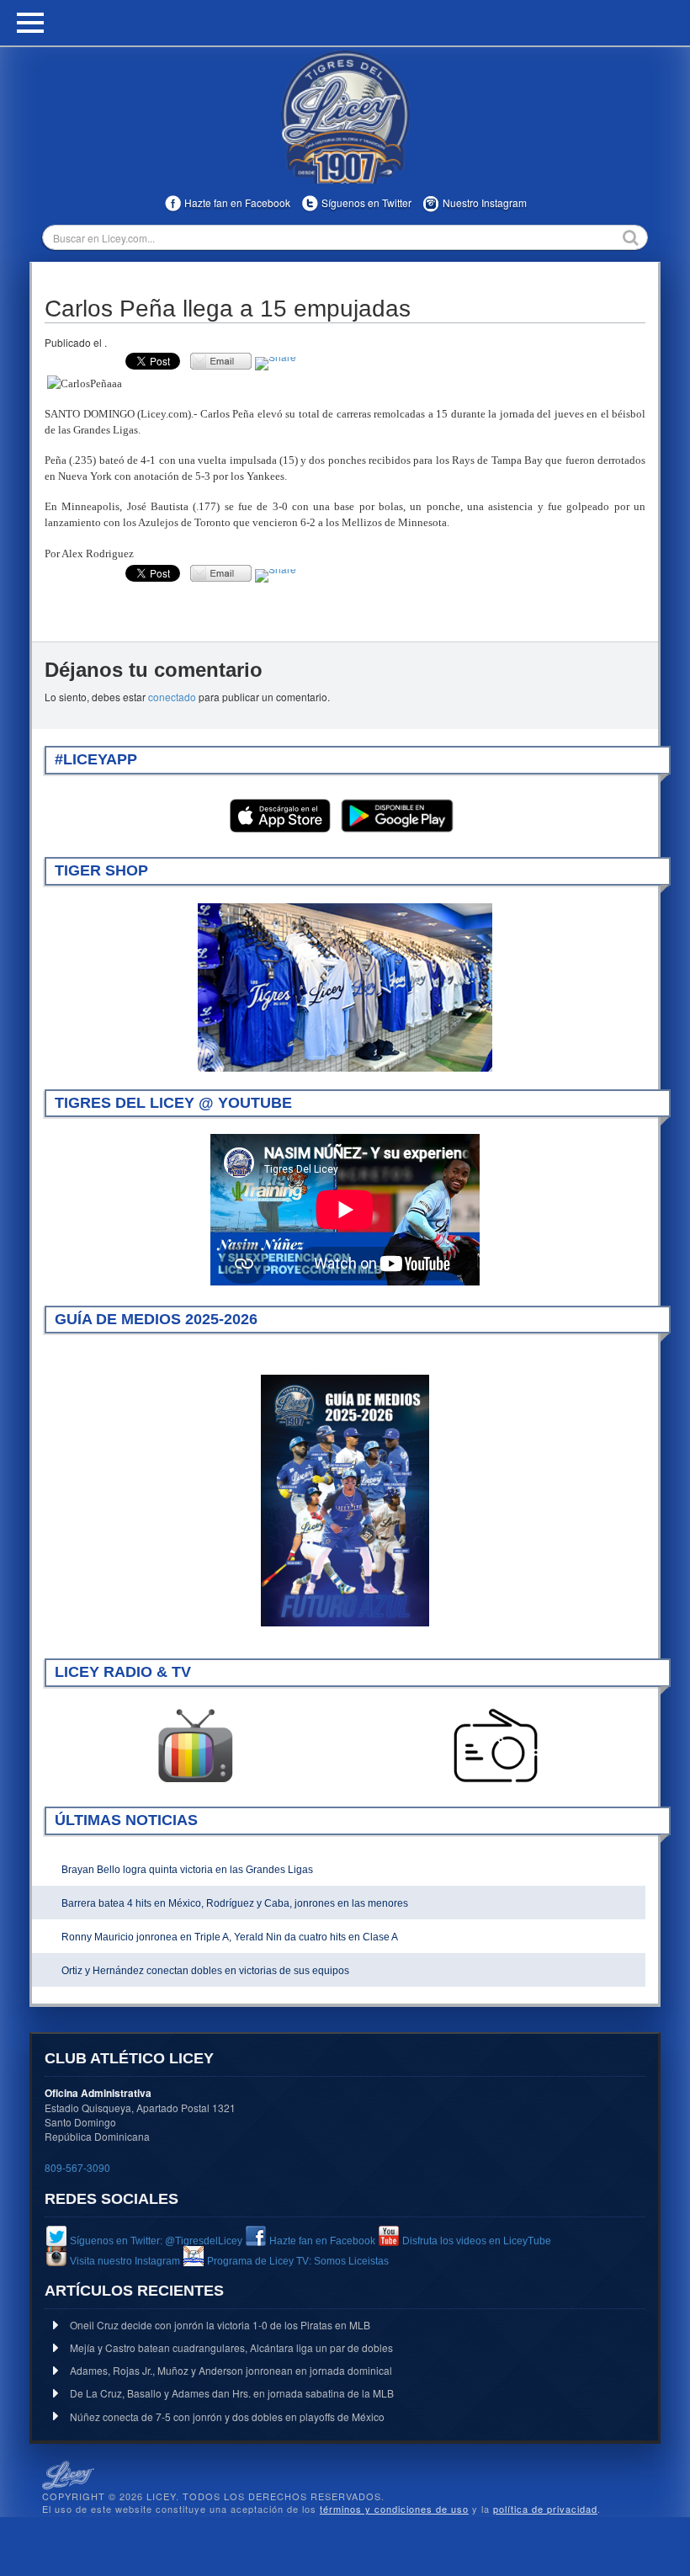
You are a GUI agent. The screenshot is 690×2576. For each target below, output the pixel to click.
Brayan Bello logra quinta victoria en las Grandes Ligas (187, 1870)
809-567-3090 (77, 2167)
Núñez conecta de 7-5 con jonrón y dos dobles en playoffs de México (227, 2416)
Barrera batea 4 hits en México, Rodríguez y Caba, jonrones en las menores (235, 1903)
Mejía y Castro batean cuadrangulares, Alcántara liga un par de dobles (231, 2347)
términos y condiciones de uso (394, 2509)
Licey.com (345, 117)
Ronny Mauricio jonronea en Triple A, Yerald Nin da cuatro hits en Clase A (230, 1937)
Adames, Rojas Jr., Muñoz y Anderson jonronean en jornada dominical (231, 2370)
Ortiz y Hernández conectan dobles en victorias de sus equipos (205, 1971)
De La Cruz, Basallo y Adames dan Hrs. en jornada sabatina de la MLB (232, 2393)
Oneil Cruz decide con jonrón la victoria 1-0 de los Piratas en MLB (220, 2325)
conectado (172, 697)
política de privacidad (545, 2509)
